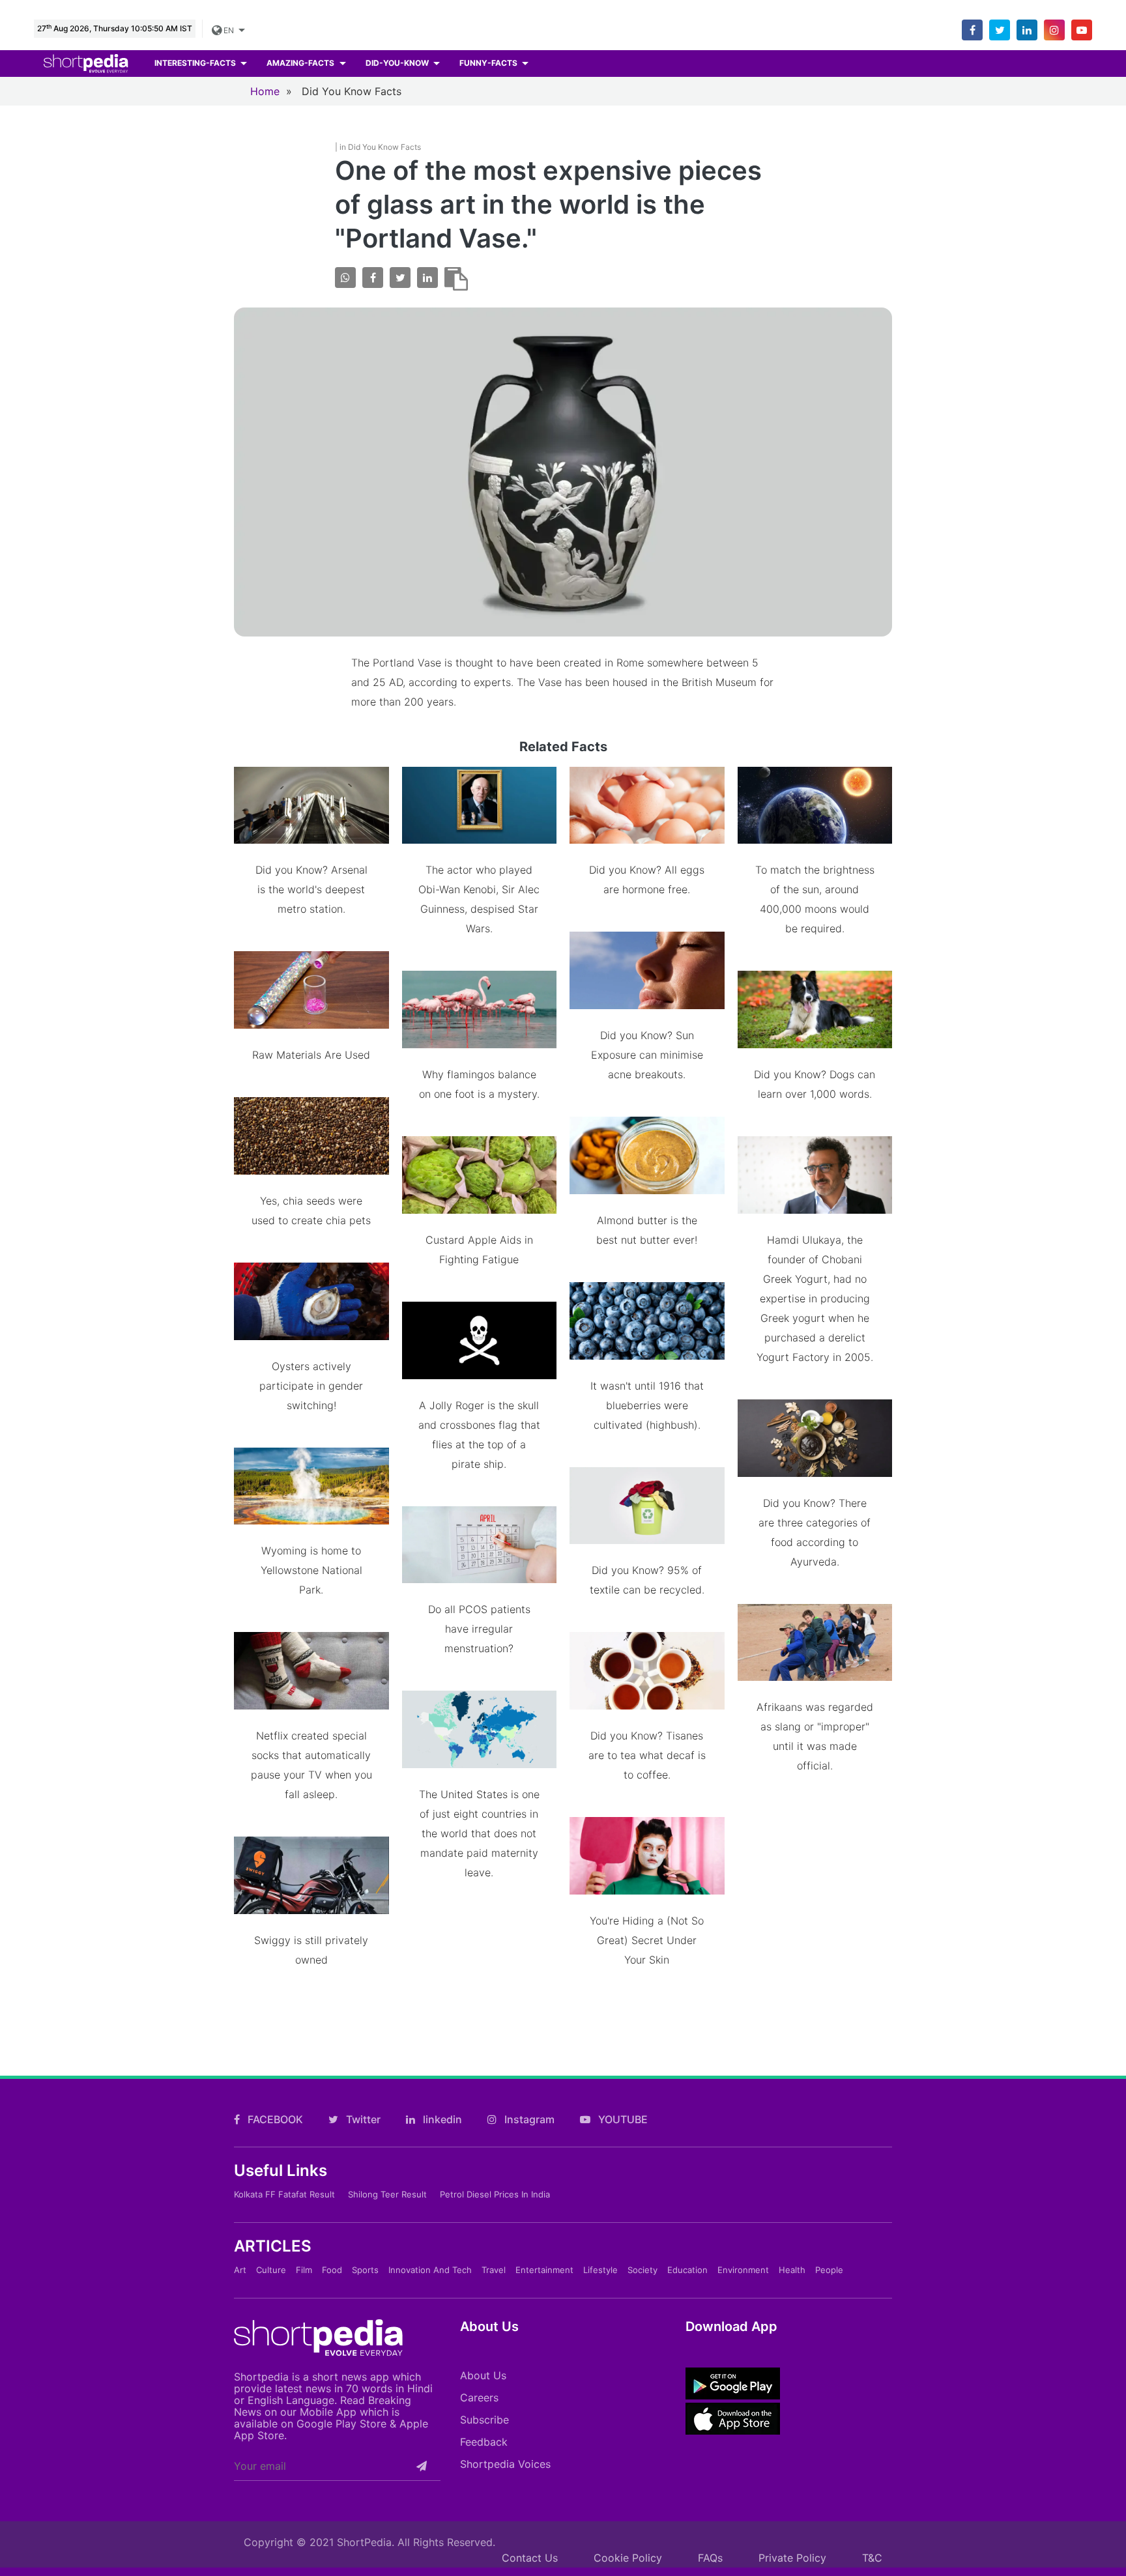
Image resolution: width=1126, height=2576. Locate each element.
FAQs (710, 2558)
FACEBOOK (274, 2119)
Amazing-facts (301, 63)
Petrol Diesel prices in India (495, 2194)
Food (332, 2270)
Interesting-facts (196, 63)
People (829, 2270)
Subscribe (484, 2420)
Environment (743, 2270)
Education (687, 2270)
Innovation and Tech (430, 2270)
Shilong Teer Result (387, 2194)
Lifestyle (600, 2270)
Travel (494, 2270)
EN (227, 30)
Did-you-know (398, 63)
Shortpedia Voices (505, 2464)
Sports (365, 2270)
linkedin (441, 2119)
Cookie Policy (628, 2558)
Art (240, 2270)
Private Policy (792, 2558)
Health (792, 2270)
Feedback (484, 2442)
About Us (483, 2375)
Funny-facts (489, 63)
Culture (271, 2270)
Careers (479, 2397)
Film (304, 2270)
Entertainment (544, 2270)
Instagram (528, 2119)
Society (642, 2270)
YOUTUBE (622, 2119)
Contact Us (530, 2558)
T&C (872, 2558)
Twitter (362, 2119)
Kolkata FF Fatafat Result (284, 2194)
